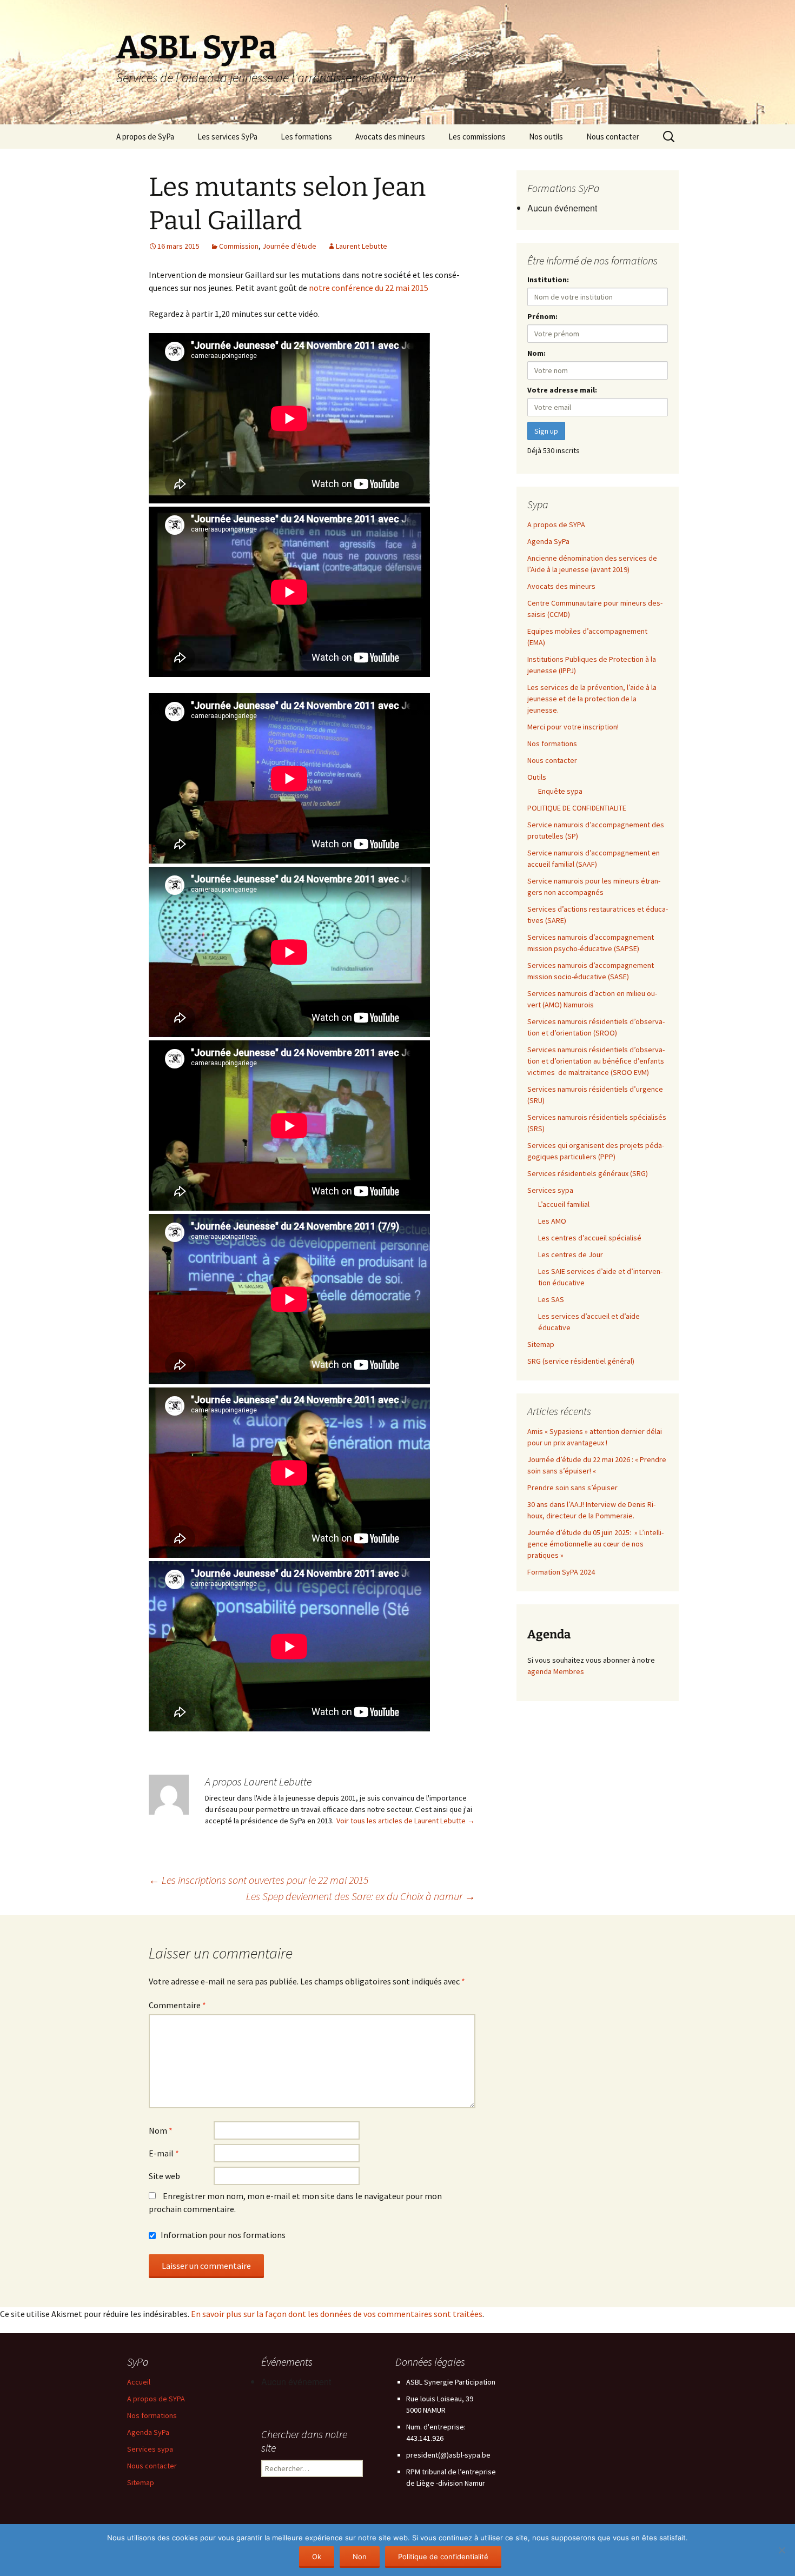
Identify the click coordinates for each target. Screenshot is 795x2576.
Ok (317, 2557)
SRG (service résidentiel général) (581, 1361)
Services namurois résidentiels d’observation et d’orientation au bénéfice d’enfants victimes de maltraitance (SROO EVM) (596, 1061)
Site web (164, 2176)
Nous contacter (613, 137)
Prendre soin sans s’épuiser (572, 1488)
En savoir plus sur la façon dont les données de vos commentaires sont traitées (337, 2314)
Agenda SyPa (548, 541)
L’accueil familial (564, 1204)
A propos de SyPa (145, 137)
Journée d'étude (289, 246)
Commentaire (177, 2005)
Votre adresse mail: (562, 390)
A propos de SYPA (556, 525)
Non (360, 2557)
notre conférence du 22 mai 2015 (369, 288)
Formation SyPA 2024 (561, 1572)
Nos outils (546, 137)
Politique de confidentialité (443, 2557)
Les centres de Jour (571, 1254)
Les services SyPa (227, 137)
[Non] (781, 2550)
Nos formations (552, 743)
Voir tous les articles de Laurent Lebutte (406, 1821)
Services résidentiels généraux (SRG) (588, 1173)
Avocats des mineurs (390, 137)
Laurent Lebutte (362, 246)
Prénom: (542, 316)
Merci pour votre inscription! (573, 727)
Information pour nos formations (222, 2235)
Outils (537, 777)
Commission (239, 246)
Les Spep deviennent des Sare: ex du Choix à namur (361, 1896)
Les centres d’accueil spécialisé (590, 1238)
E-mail (164, 2153)
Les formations (306, 137)
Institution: (548, 280)
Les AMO (552, 1221)
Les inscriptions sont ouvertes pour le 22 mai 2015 (259, 1880)
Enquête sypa (560, 791)
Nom (161, 2130)
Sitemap (541, 1344)
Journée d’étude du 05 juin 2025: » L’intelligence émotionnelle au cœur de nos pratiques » (595, 1544)
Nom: (536, 353)
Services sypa (550, 1190)
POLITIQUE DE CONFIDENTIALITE (577, 808)
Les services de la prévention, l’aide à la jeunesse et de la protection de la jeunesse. (592, 699)
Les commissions (477, 137)
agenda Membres (556, 1671)
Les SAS (551, 1299)
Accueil (139, 2382)
